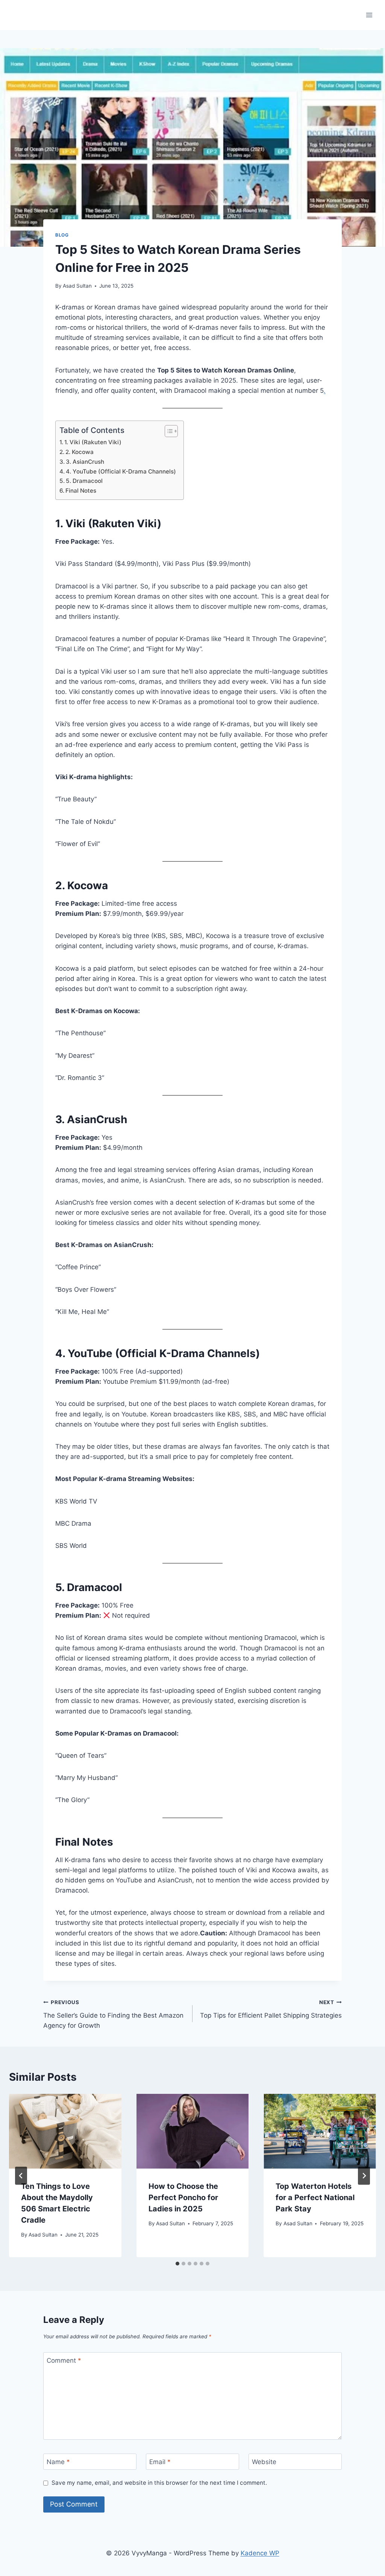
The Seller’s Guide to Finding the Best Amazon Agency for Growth (113, 2014)
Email (160, 2462)
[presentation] (65, 2131)
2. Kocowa (80, 452)
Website (264, 2462)
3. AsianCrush (85, 462)
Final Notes (81, 491)
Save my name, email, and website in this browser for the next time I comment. (159, 2483)
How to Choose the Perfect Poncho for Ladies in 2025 (183, 2197)
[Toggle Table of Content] (167, 431)
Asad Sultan (77, 286)
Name (58, 2462)
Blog (62, 235)
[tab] (177, 2264)
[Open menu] (369, 15)
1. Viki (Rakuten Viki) (93, 442)
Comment (64, 2360)
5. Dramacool (84, 481)
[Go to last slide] (21, 2176)
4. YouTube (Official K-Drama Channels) (121, 471)
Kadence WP (260, 2553)
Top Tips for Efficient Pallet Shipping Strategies (271, 2009)
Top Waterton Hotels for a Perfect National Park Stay (315, 2197)
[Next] (364, 2176)
